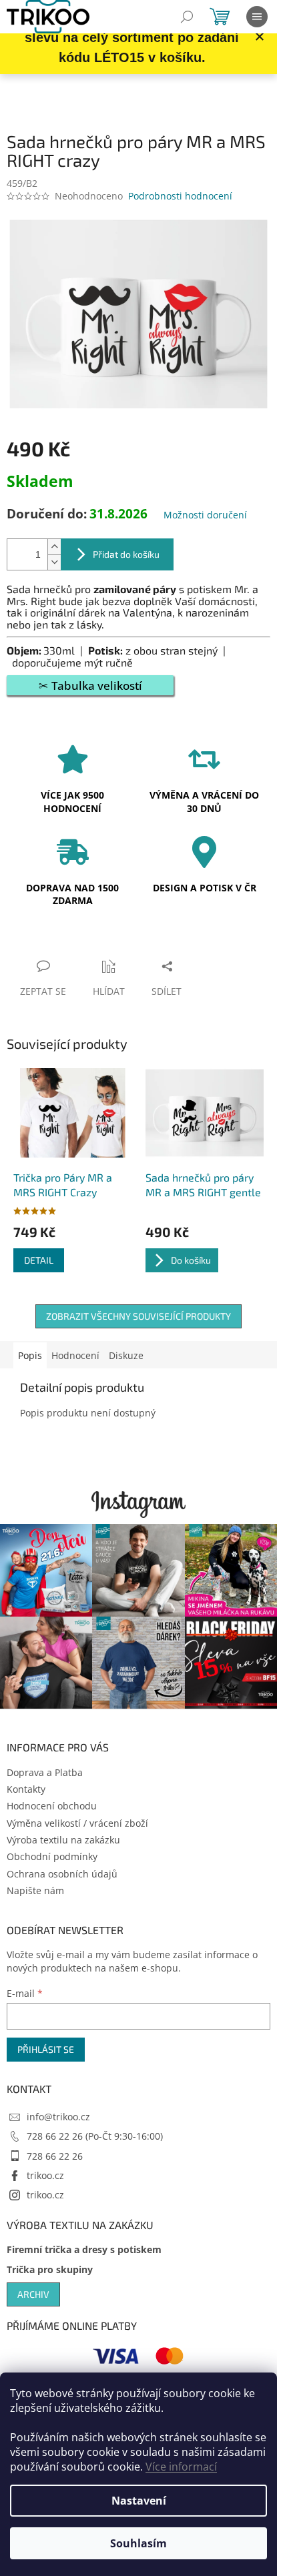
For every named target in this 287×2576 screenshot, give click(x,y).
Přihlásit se (46, 2049)
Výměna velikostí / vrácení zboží (77, 1823)
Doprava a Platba (45, 1772)
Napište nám (35, 1890)
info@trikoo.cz (58, 2117)
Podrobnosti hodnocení (180, 196)
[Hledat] (187, 17)
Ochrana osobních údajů (62, 1874)
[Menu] (257, 17)
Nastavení (139, 2501)
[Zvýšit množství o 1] (54, 547)
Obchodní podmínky (52, 1856)
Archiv (33, 2294)
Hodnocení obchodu (52, 1806)
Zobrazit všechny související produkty (138, 1316)
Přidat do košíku (126, 554)
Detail (39, 1260)
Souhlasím (138, 2543)
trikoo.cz (45, 2175)
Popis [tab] (30, 1355)
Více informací (181, 2467)
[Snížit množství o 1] (54, 562)
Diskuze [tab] (126, 1355)
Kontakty (26, 1789)
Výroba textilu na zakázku (63, 1840)
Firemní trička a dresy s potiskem (84, 2249)
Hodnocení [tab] (75, 1355)
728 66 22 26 (55, 2156)
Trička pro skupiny (50, 2269)
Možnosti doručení (205, 515)
